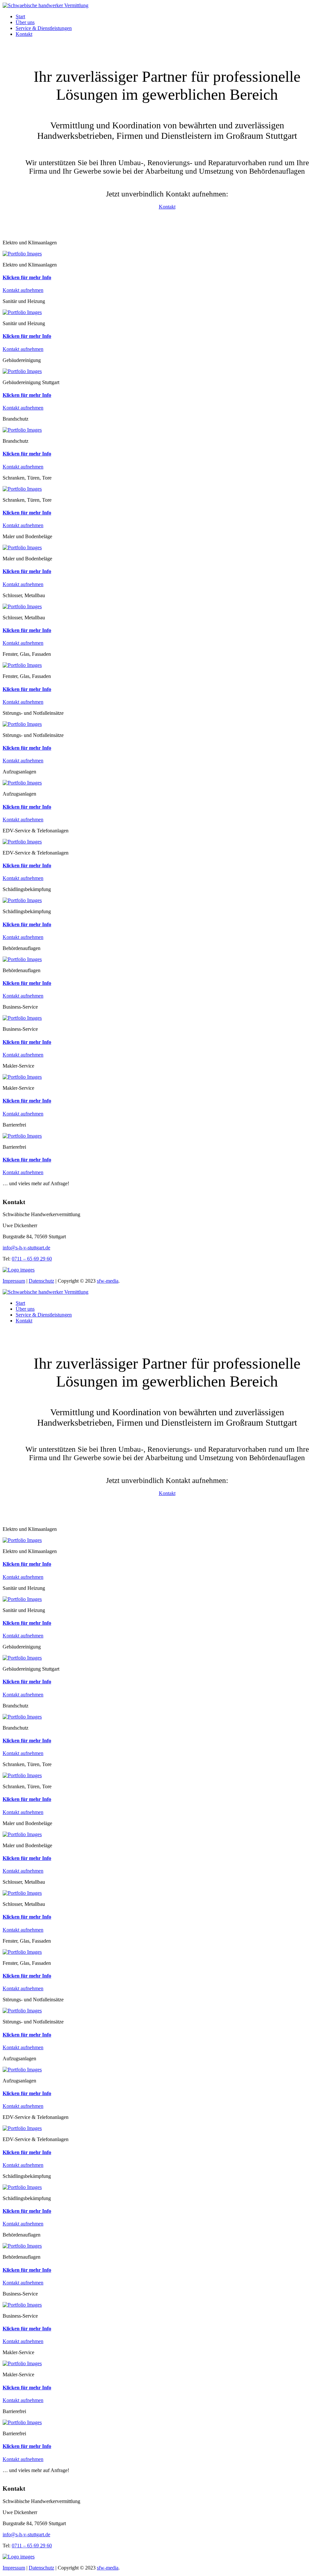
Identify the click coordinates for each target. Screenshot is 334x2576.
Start (20, 16)
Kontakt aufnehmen (23, 290)
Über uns (25, 22)
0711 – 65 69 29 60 (32, 1259)
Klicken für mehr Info (27, 277)
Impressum (14, 1281)
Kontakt (24, 34)
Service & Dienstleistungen (44, 28)
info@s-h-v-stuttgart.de (26, 1248)
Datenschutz (41, 1281)
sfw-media (108, 1281)
